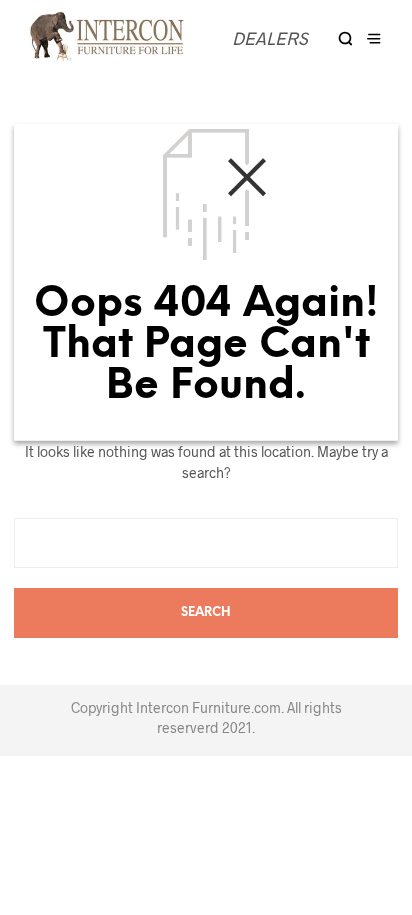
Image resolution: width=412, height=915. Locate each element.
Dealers (270, 38)
